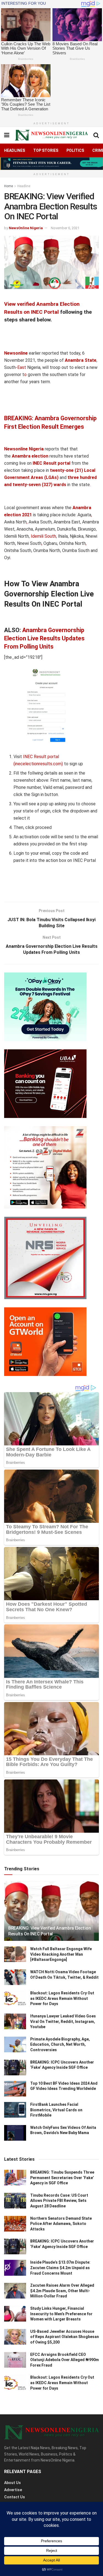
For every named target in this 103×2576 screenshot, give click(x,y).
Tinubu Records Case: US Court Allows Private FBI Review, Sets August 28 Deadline (59, 2201)
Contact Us (15, 2497)
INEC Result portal (52, 463)
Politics (75, 150)
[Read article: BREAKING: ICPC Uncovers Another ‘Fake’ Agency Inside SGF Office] (15, 2068)
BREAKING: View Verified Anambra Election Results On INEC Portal (49, 1931)
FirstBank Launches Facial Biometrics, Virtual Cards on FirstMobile (56, 2110)
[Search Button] (96, 135)
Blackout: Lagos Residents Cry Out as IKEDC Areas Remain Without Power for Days (62, 1998)
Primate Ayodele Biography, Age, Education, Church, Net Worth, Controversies (60, 2044)
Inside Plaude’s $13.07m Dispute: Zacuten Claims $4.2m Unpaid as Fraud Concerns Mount (60, 2268)
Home (9, 186)
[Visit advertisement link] (51, 164)
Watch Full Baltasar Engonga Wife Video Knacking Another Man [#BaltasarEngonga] (61, 1954)
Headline (24, 186)
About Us (12, 2483)
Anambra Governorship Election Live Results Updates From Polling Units (44, 638)
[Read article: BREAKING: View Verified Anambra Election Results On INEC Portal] (51, 1914)
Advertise (13, 2490)
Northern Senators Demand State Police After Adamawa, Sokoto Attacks (61, 2224)
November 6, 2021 (65, 228)
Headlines (15, 150)
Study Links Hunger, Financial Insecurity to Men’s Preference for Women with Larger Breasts (61, 2314)
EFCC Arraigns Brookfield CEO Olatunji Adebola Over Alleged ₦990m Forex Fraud (65, 2360)
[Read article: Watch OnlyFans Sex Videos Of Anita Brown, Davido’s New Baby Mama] (15, 2133)
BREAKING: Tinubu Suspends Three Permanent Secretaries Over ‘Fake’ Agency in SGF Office (62, 2178)
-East (21, 367)
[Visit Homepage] (51, 135)
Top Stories (46, 150)
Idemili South (43, 536)
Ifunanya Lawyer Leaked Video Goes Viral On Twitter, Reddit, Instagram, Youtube (63, 2021)
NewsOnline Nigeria (26, 228)
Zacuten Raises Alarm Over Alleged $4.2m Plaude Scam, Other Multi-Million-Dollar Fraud (62, 2291)
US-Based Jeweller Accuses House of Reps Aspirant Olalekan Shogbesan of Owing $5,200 (65, 2337)
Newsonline (16, 353)
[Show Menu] (7, 135)
